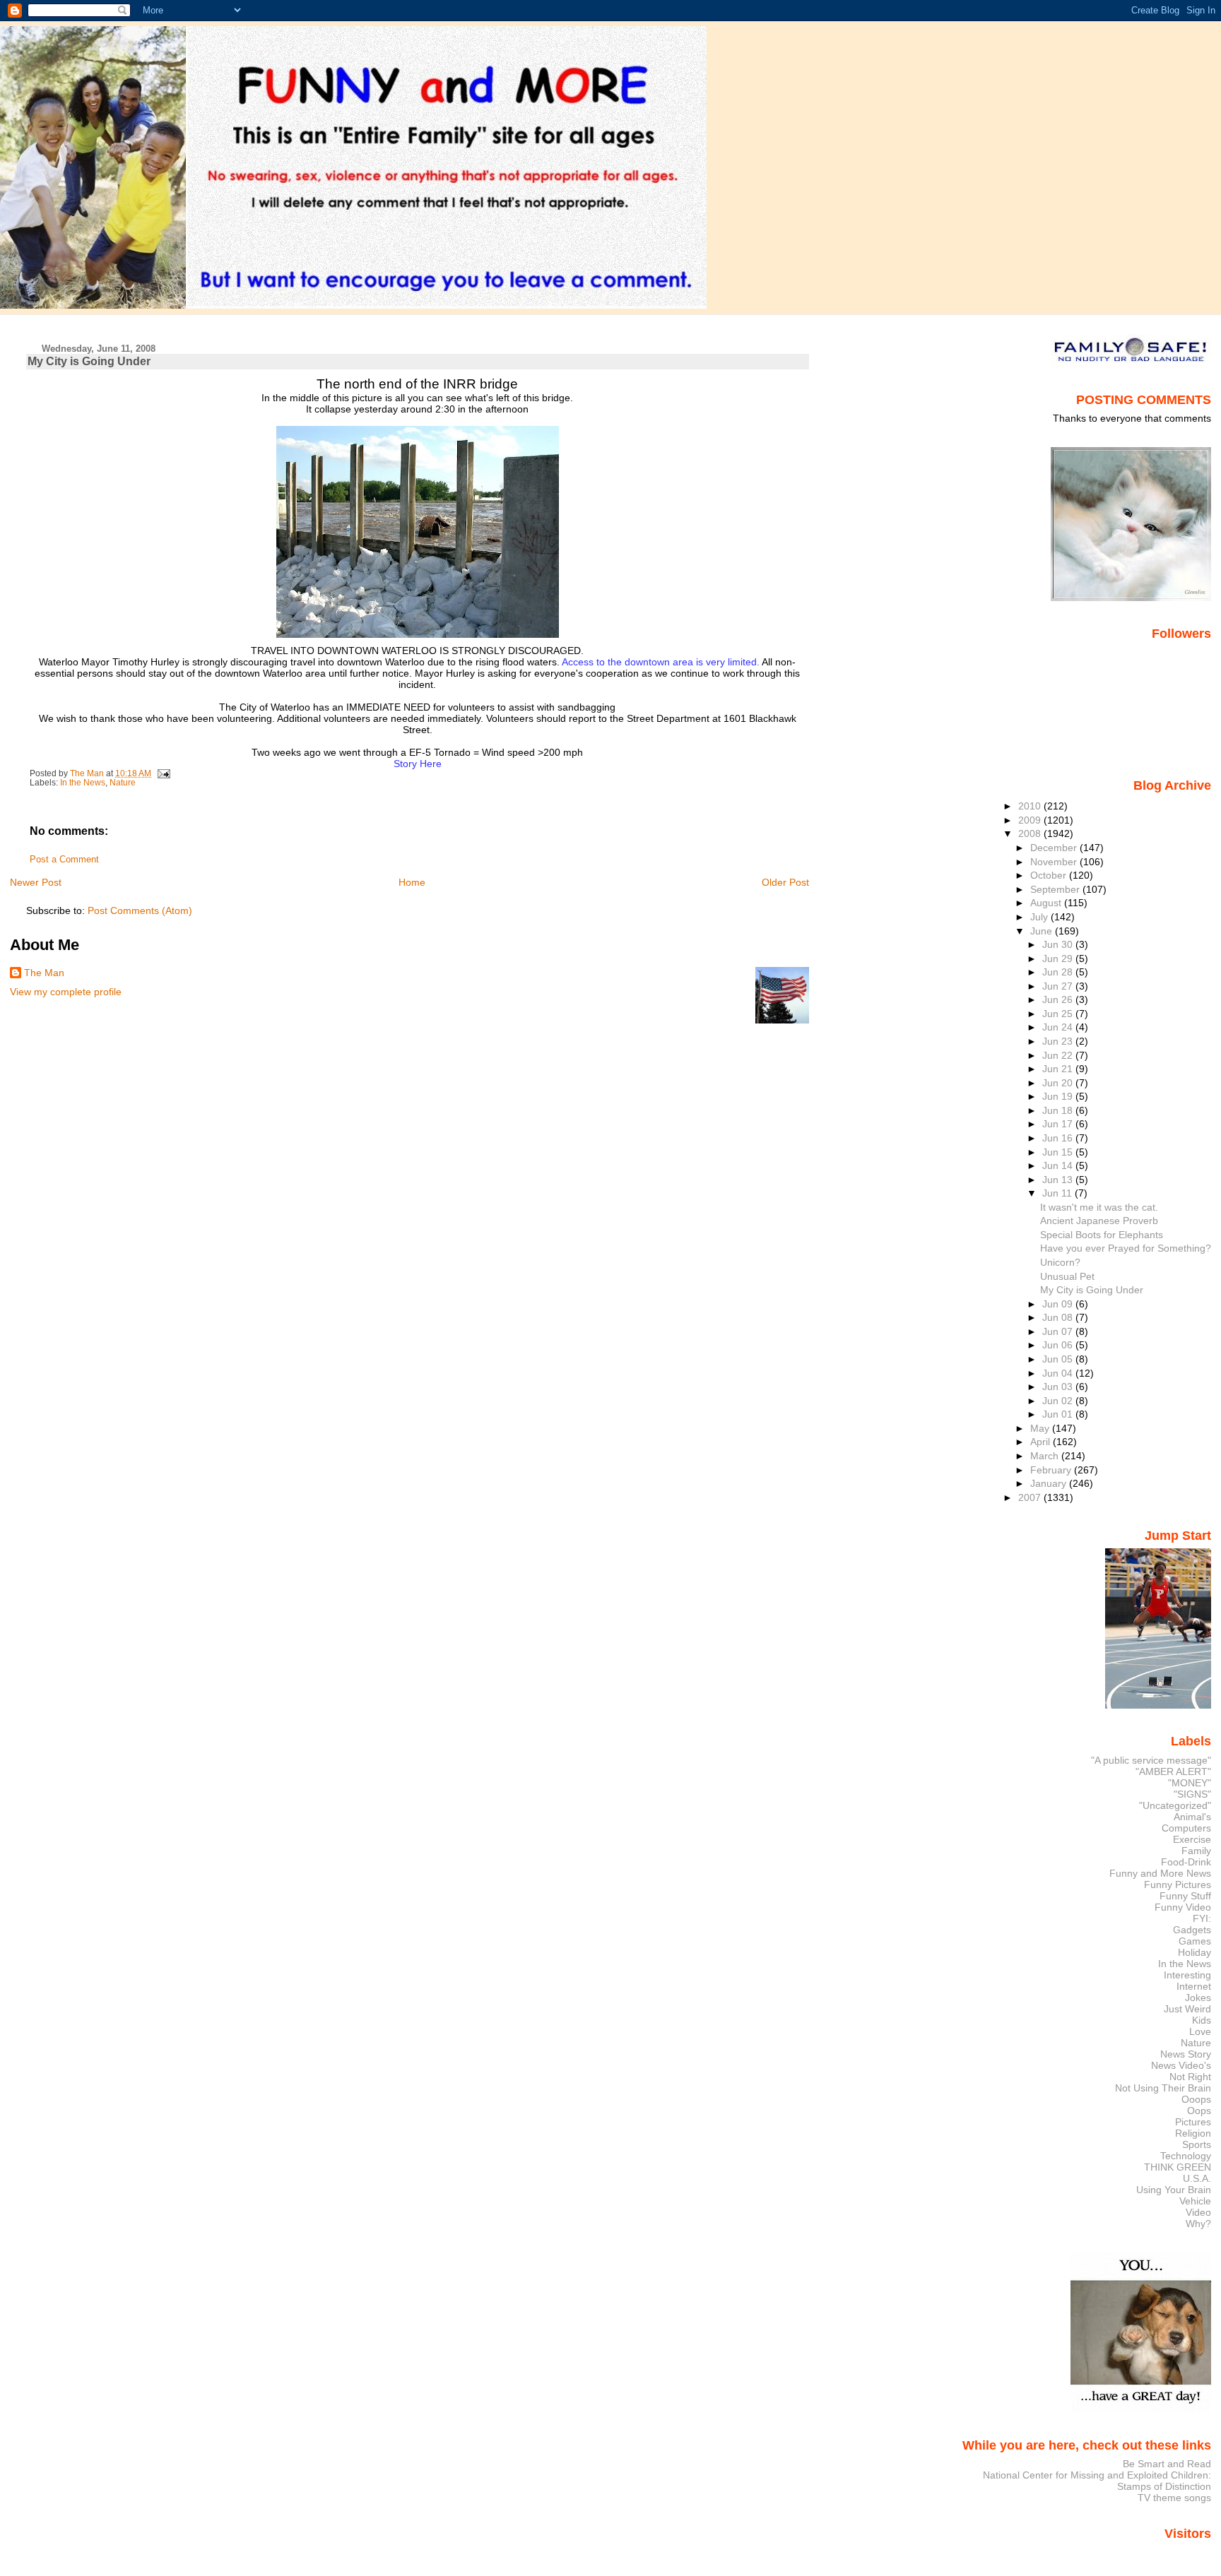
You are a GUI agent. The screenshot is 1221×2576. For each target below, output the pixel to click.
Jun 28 (1059, 972)
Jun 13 (1059, 1180)
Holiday (1195, 1952)
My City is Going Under (1092, 1290)
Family (1196, 1851)
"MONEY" (1190, 1783)
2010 (1031, 806)
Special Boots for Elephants (1102, 1235)
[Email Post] (163, 773)
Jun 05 (1059, 1359)
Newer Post (36, 882)
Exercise (1192, 1839)
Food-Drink (1186, 1862)
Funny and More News (1160, 1873)
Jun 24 (1059, 1027)
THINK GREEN (1178, 2167)
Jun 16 (1059, 1138)
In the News (83, 783)
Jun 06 (1059, 1345)
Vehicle (1195, 2201)
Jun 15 (1059, 1152)
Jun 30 (1059, 944)
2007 (1031, 1497)
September (1056, 889)
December (1055, 848)
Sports (1197, 2144)
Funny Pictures (1178, 1884)
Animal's (1192, 1817)
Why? (1198, 2224)
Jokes (1198, 1998)
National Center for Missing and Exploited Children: (1097, 2475)
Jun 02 (1059, 1401)
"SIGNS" (1192, 1794)
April (1042, 1442)
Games (1195, 1941)
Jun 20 (1059, 1083)
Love (1200, 2031)
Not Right (1190, 2077)
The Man (44, 973)
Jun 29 (1059, 958)
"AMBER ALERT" (1173, 1771)
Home (412, 882)
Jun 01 (1059, 1414)
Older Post (785, 882)
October (1050, 875)
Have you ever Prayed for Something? (1126, 1248)
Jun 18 (1059, 1110)
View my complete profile (66, 992)
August (1047, 903)
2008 (1031, 833)
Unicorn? (1060, 1262)
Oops (1199, 2111)
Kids (1202, 2020)
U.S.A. (1197, 2178)
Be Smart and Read (1167, 2464)
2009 (1031, 820)
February (1052, 1470)
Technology (1186, 2156)
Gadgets (1192, 1930)
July (1040, 917)
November (1055, 862)
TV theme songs (1174, 2498)
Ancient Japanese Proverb (1099, 1221)
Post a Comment (64, 860)
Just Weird (1187, 2009)
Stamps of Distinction (1164, 2486)
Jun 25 (1059, 1014)
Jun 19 (1059, 1096)
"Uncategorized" (1175, 1805)
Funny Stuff (1185, 1896)
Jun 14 (1059, 1165)
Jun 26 (1059, 999)
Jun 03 (1059, 1387)
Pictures (1193, 2122)
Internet (1194, 1986)
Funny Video (1183, 1907)
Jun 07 (1059, 1331)
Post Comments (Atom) (140, 910)
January (1050, 1483)
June (1043, 931)
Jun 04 (1059, 1373)
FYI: (1202, 1918)
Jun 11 (1058, 1193)
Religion (1193, 2133)
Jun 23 (1059, 1041)
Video (1198, 2212)
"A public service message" (1151, 1760)
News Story (1186, 2054)
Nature (123, 783)
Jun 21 (1059, 1069)
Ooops (1196, 2099)
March (1046, 1456)
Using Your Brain (1174, 2190)
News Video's (1181, 2065)
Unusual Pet (1067, 1276)
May (1041, 1428)
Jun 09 (1059, 1304)
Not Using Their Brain (1163, 2088)
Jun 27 (1059, 986)
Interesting (1187, 1975)
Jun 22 (1059, 1055)
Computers (1186, 1828)
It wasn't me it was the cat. (1099, 1207)
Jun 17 (1059, 1124)
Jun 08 (1059, 1317)
